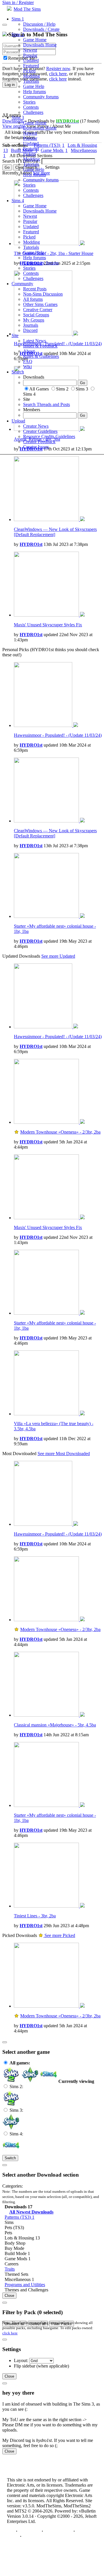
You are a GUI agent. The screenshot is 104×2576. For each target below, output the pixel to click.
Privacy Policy (58, 2531)
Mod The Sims (27, 9)
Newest (30, 50)
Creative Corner (38, 310)
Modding (31, 76)
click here (10, 2333)
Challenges (33, 112)
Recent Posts (35, 289)
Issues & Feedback (40, 346)
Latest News (35, 341)
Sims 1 (18, 19)
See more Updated (58, 956)
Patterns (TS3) (19, 2217)
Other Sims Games (40, 304)
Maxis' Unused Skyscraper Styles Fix (48, 625)
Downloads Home (40, 45)
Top (11, 2531)
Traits (10, 2269)
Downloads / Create (41, 29)
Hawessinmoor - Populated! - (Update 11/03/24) (58, 735)
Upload (18, 421)
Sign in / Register (18, 2)
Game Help (34, 86)
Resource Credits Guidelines (49, 436)
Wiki (27, 367)
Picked (29, 71)
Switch (10, 2158)
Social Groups (36, 315)
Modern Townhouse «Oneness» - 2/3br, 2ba (60, 1132)
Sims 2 (18, 34)
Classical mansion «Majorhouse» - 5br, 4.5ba (55, 1725)
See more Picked (59, 1935)
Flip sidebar (25, 2366)
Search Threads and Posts (47, 404)
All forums (33, 299)
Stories (29, 102)
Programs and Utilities (25, 2285)
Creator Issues (36, 447)
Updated (31, 60)
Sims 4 (18, 201)
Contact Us (29, 2531)
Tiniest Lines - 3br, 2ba (35, 1916)
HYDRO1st (31, 544)
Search (18, 372)
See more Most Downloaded (64, 1454)
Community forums (41, 97)
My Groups (34, 320)
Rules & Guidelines (41, 356)
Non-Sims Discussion (43, 294)
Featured (31, 66)
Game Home (35, 40)
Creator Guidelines (40, 431)
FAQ (28, 361)
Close (9, 2296)
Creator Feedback (39, 442)
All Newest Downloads (31, 2212)
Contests (31, 107)
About (29, 351)
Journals (31, 325)
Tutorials (31, 81)
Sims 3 (18, 118)
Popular (30, 55)
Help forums (35, 92)
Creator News (36, 426)
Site (15, 336)
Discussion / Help (39, 24)
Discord (30, 330)
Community (22, 284)
